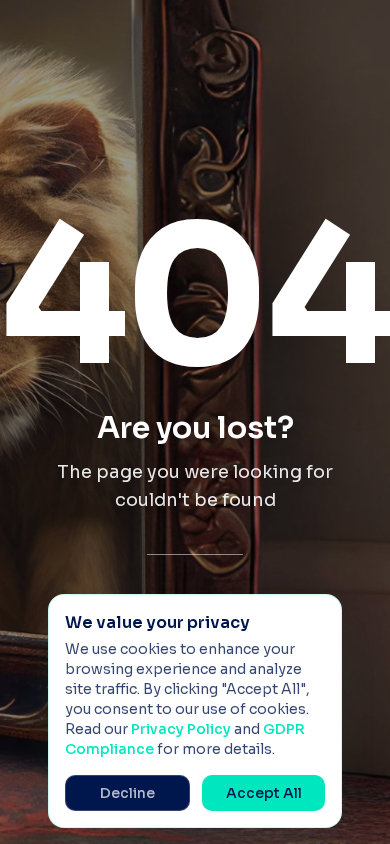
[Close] (317, 619)
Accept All (264, 793)
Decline (127, 793)
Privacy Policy (181, 729)
